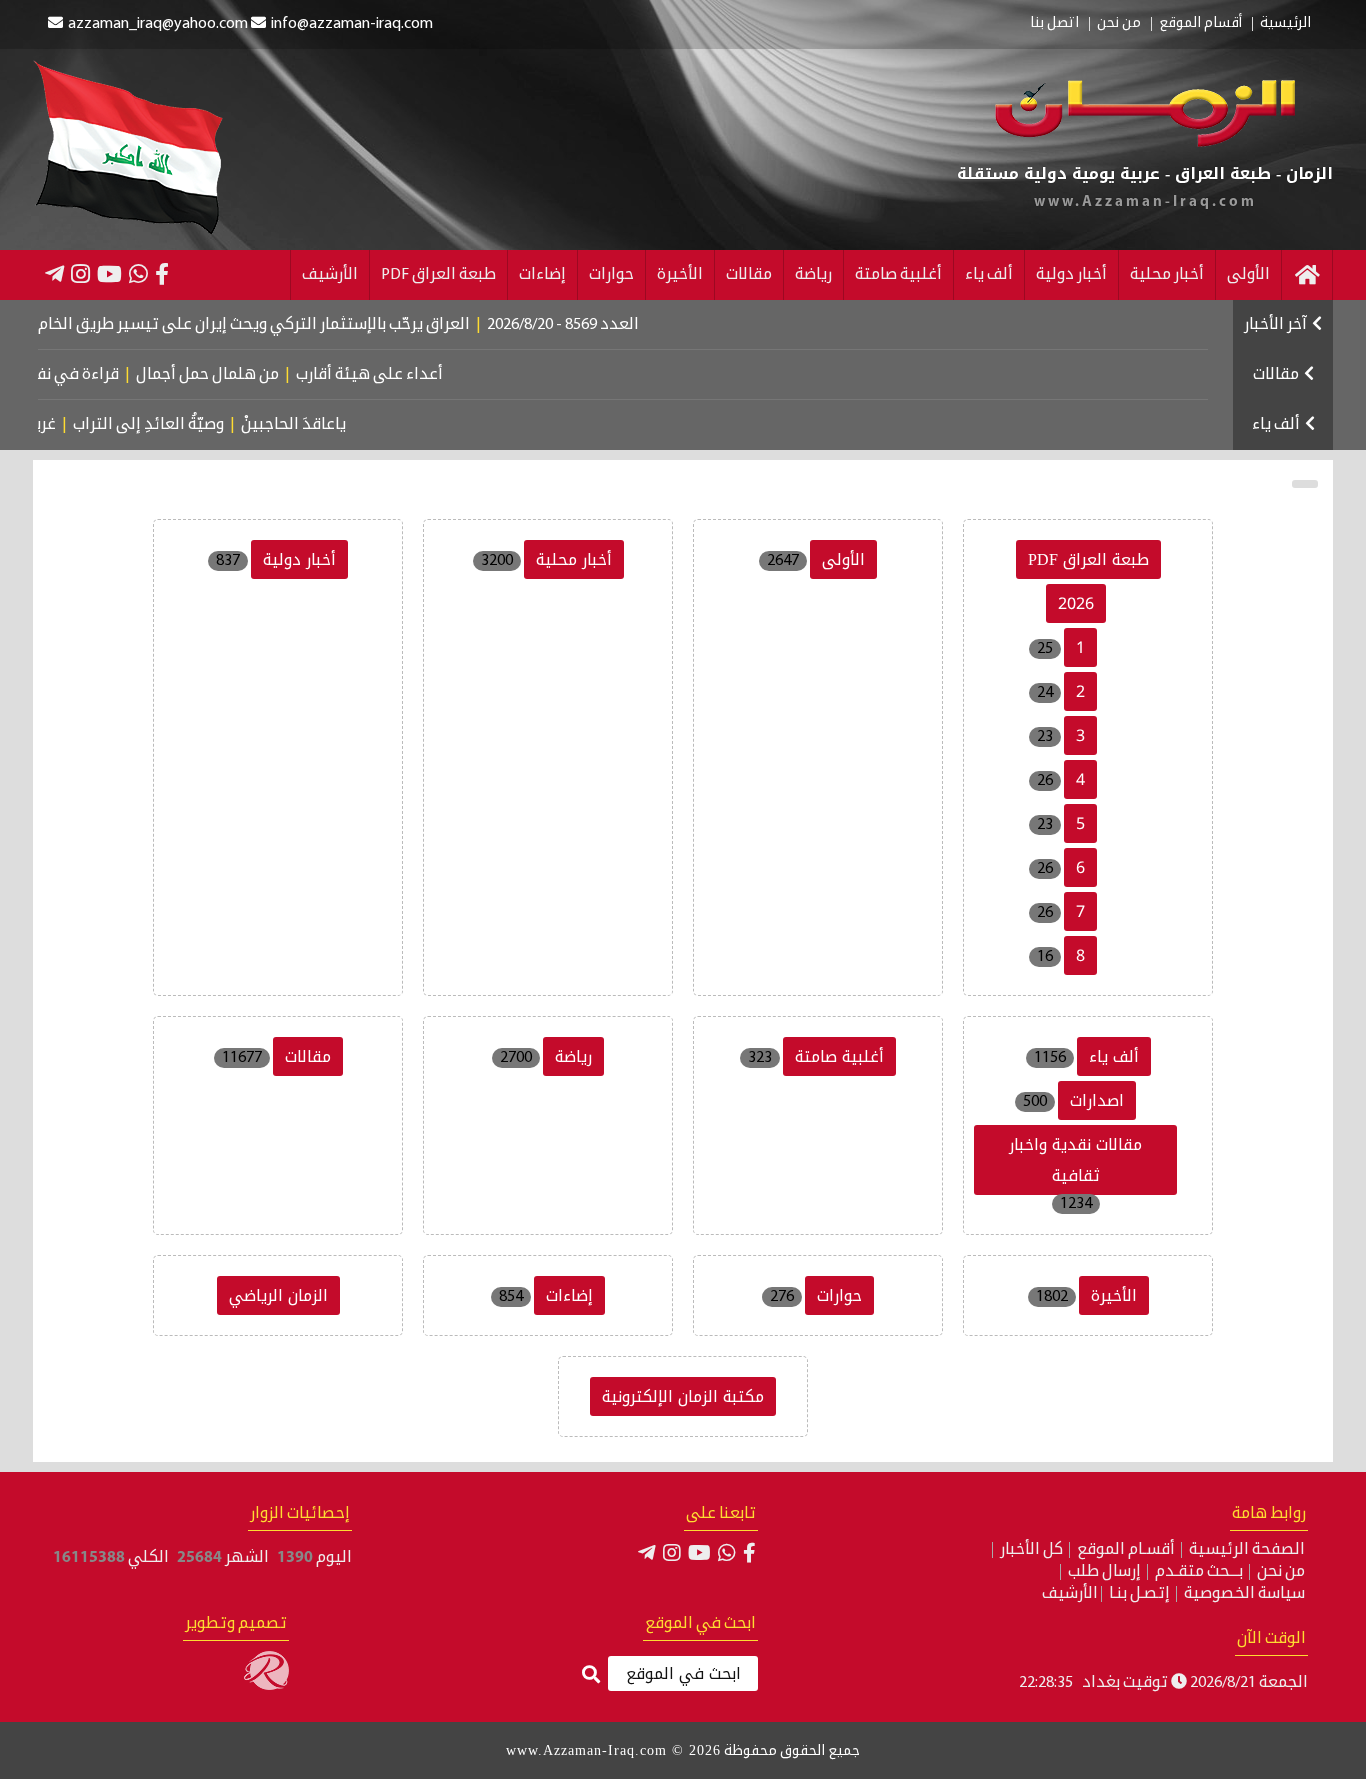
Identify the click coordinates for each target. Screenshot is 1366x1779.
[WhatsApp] (138, 274)
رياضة (813, 275)
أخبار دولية (1071, 275)
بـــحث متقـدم (1199, 1572)
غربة (67, 425)
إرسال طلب (1104, 1572)
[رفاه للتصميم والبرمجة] (266, 1686)
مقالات (749, 275)
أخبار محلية (1167, 275)
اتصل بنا (1054, 24)
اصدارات (1097, 1100)
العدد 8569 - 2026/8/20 (605, 325)
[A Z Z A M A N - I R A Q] (1145, 143)
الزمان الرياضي (278, 1295)
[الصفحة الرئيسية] (1307, 275)
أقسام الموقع (1200, 24)
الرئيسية (1285, 24)
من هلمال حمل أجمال (240, 375)
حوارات (611, 275)
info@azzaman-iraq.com (352, 24)
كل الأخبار (1031, 1550)
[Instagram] (80, 274)
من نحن (1119, 24)
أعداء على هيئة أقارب (402, 375)
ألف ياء (989, 275)
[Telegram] (54, 274)
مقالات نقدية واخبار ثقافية (1075, 1160)
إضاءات (542, 275)
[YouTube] (109, 274)
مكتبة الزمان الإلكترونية (683, 1396)
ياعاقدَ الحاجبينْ (318, 425)
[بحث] (591, 1675)
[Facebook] (162, 274)
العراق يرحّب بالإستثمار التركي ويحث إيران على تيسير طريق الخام (296, 325)
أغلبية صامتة (898, 275)
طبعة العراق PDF (438, 275)
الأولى (1248, 275)
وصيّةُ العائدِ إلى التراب (173, 425)
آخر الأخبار (1275, 325)
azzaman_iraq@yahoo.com (158, 24)
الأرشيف (330, 275)
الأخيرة (680, 275)
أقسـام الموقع (1126, 1550)
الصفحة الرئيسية (1247, 1550)
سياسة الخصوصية (1244, 1594)
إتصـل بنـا (1139, 1594)
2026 (1076, 603)
